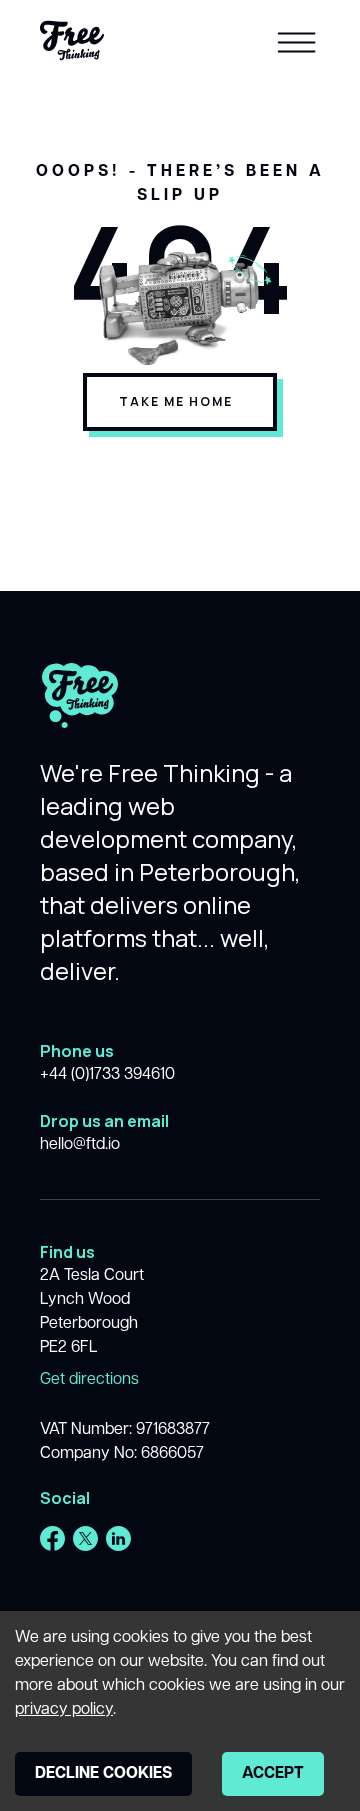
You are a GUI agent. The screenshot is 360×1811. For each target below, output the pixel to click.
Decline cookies (103, 1774)
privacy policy (64, 1710)
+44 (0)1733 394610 (107, 1075)
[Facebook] (52, 1538)
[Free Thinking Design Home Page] (72, 40)
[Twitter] (85, 1538)
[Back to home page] (80, 709)
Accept (273, 1774)
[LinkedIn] (118, 1538)
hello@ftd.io (80, 1145)
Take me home (176, 401)
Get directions (89, 1380)
